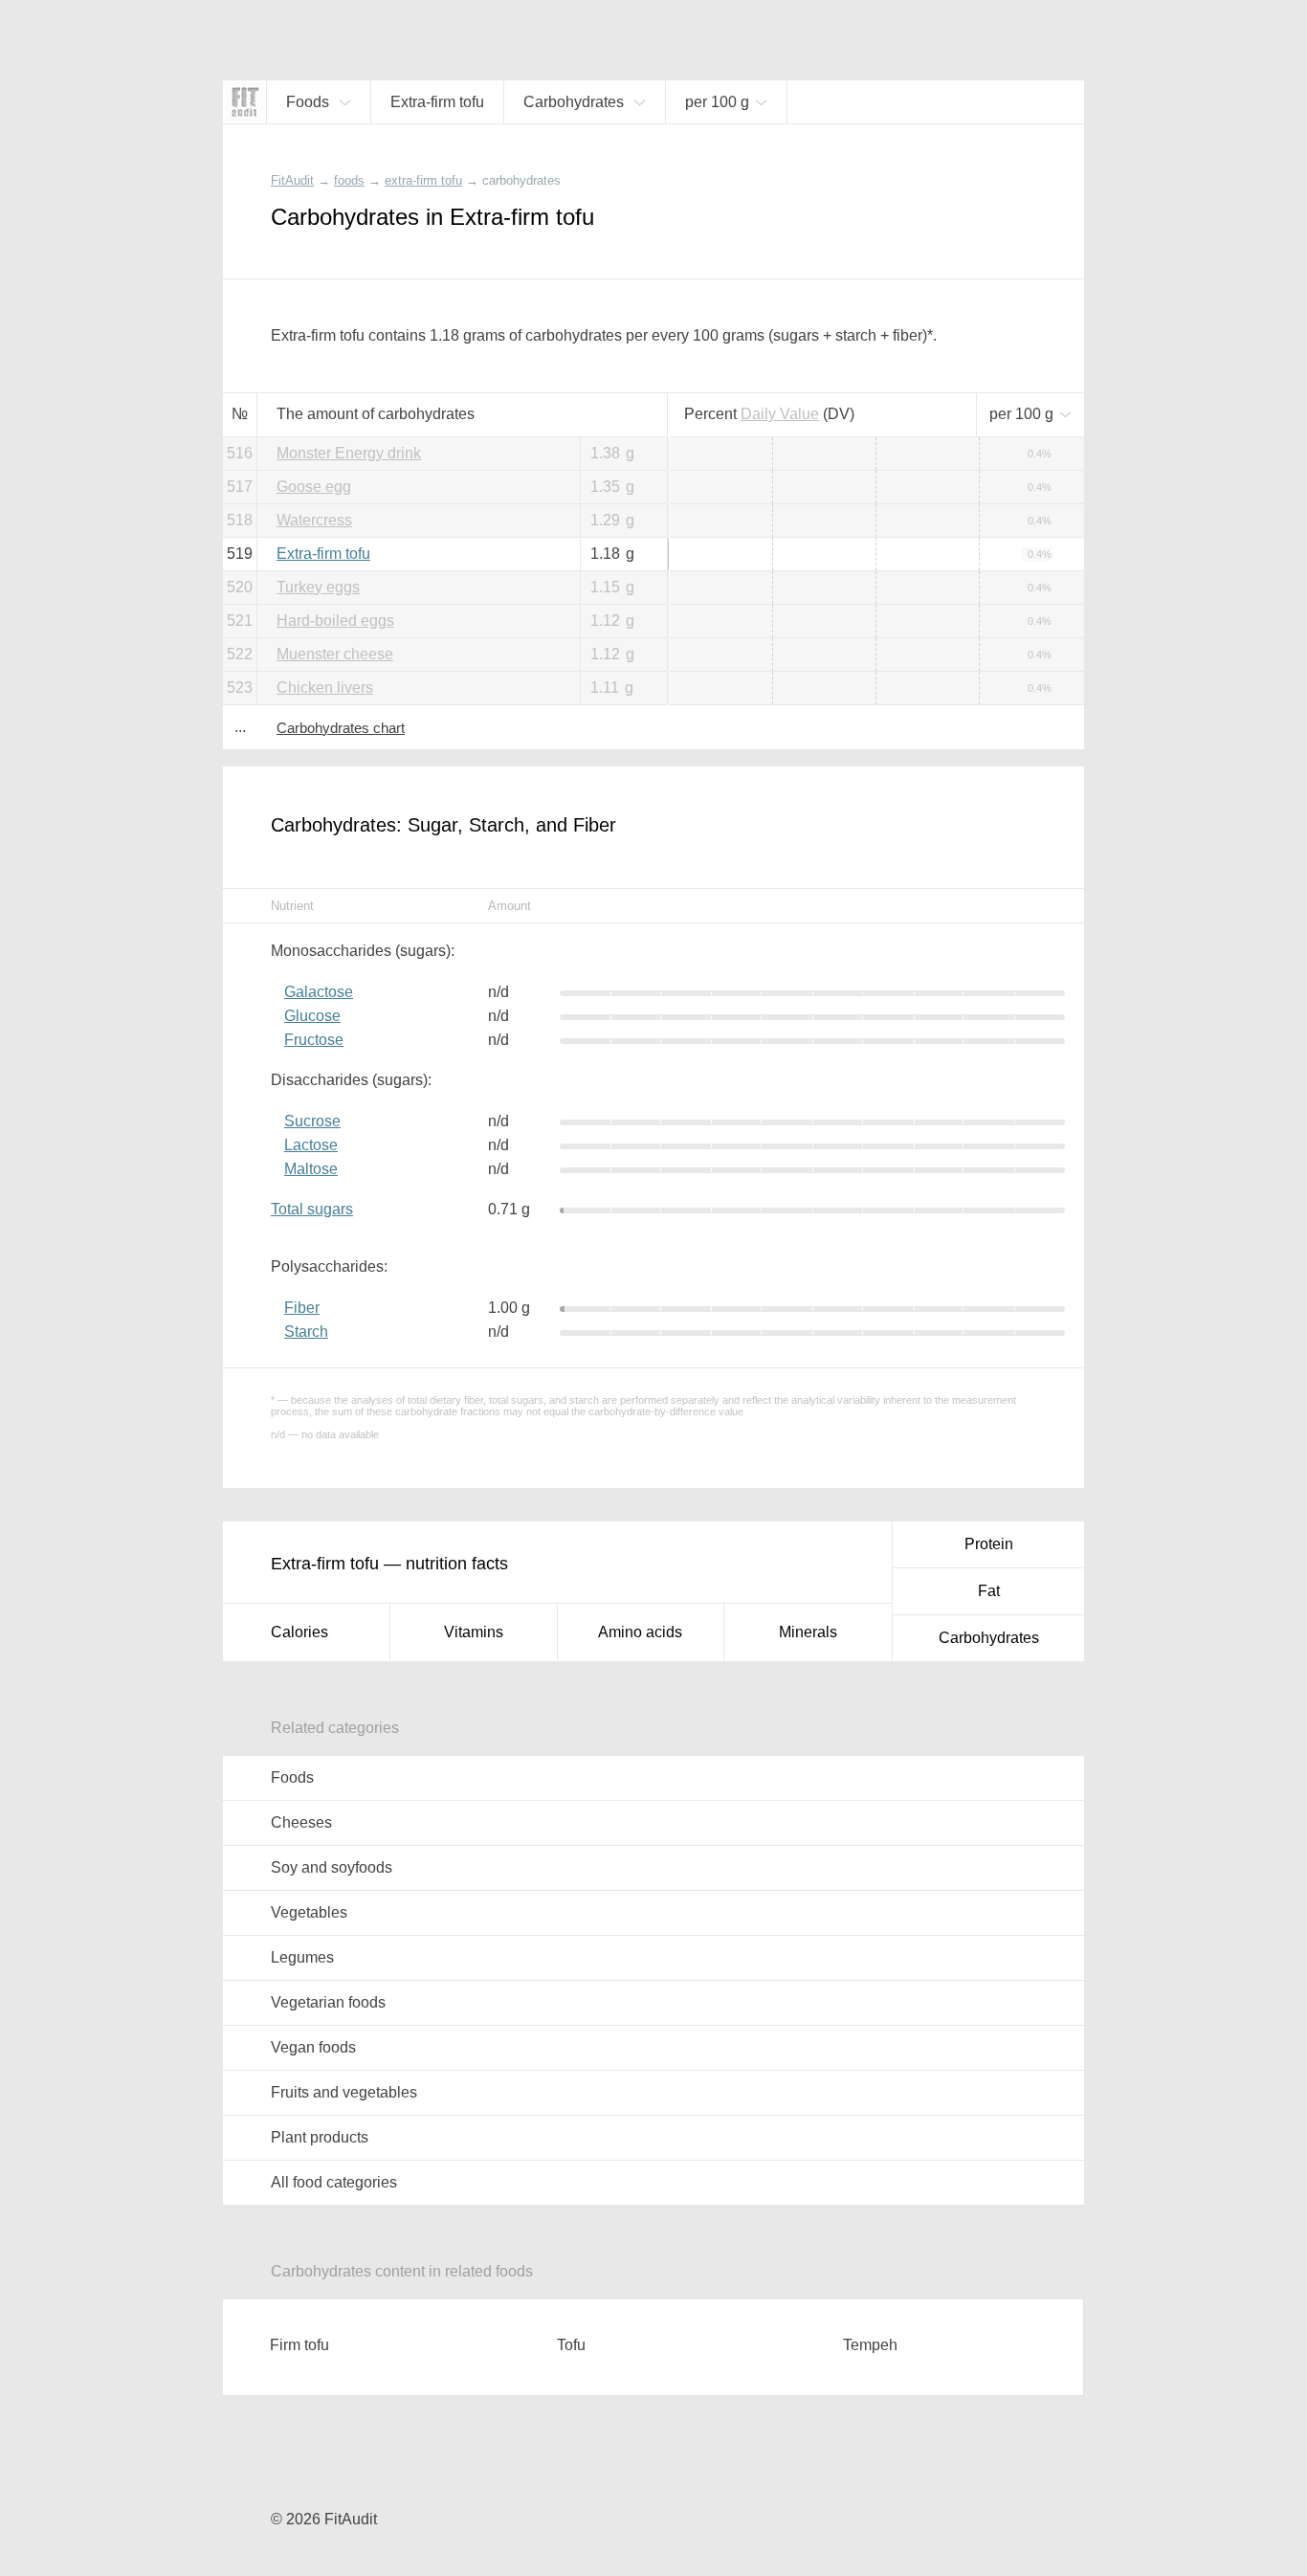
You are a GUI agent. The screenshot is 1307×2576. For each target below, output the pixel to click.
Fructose (314, 1040)
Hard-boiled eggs (335, 621)
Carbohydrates (989, 1638)
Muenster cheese (335, 654)
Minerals (808, 1632)
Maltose (311, 1169)
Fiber (302, 1308)
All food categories (334, 2182)
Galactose (319, 992)
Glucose (312, 1016)
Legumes (302, 1957)
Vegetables (309, 1912)
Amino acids (640, 1632)
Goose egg (314, 487)
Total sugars (312, 1209)
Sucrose (312, 1121)
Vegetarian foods (328, 2002)
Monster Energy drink (349, 453)
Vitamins (474, 1632)
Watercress (314, 520)
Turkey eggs (318, 587)
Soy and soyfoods (332, 1867)
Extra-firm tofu (323, 554)
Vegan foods (313, 2047)
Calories (299, 1632)
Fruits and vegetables (344, 2092)
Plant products (320, 2137)
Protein (989, 1544)
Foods (292, 1777)
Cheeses (301, 1822)
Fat (989, 1591)
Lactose (311, 1145)
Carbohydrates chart (341, 728)
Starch (306, 1332)
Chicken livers (325, 688)
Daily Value (780, 414)
